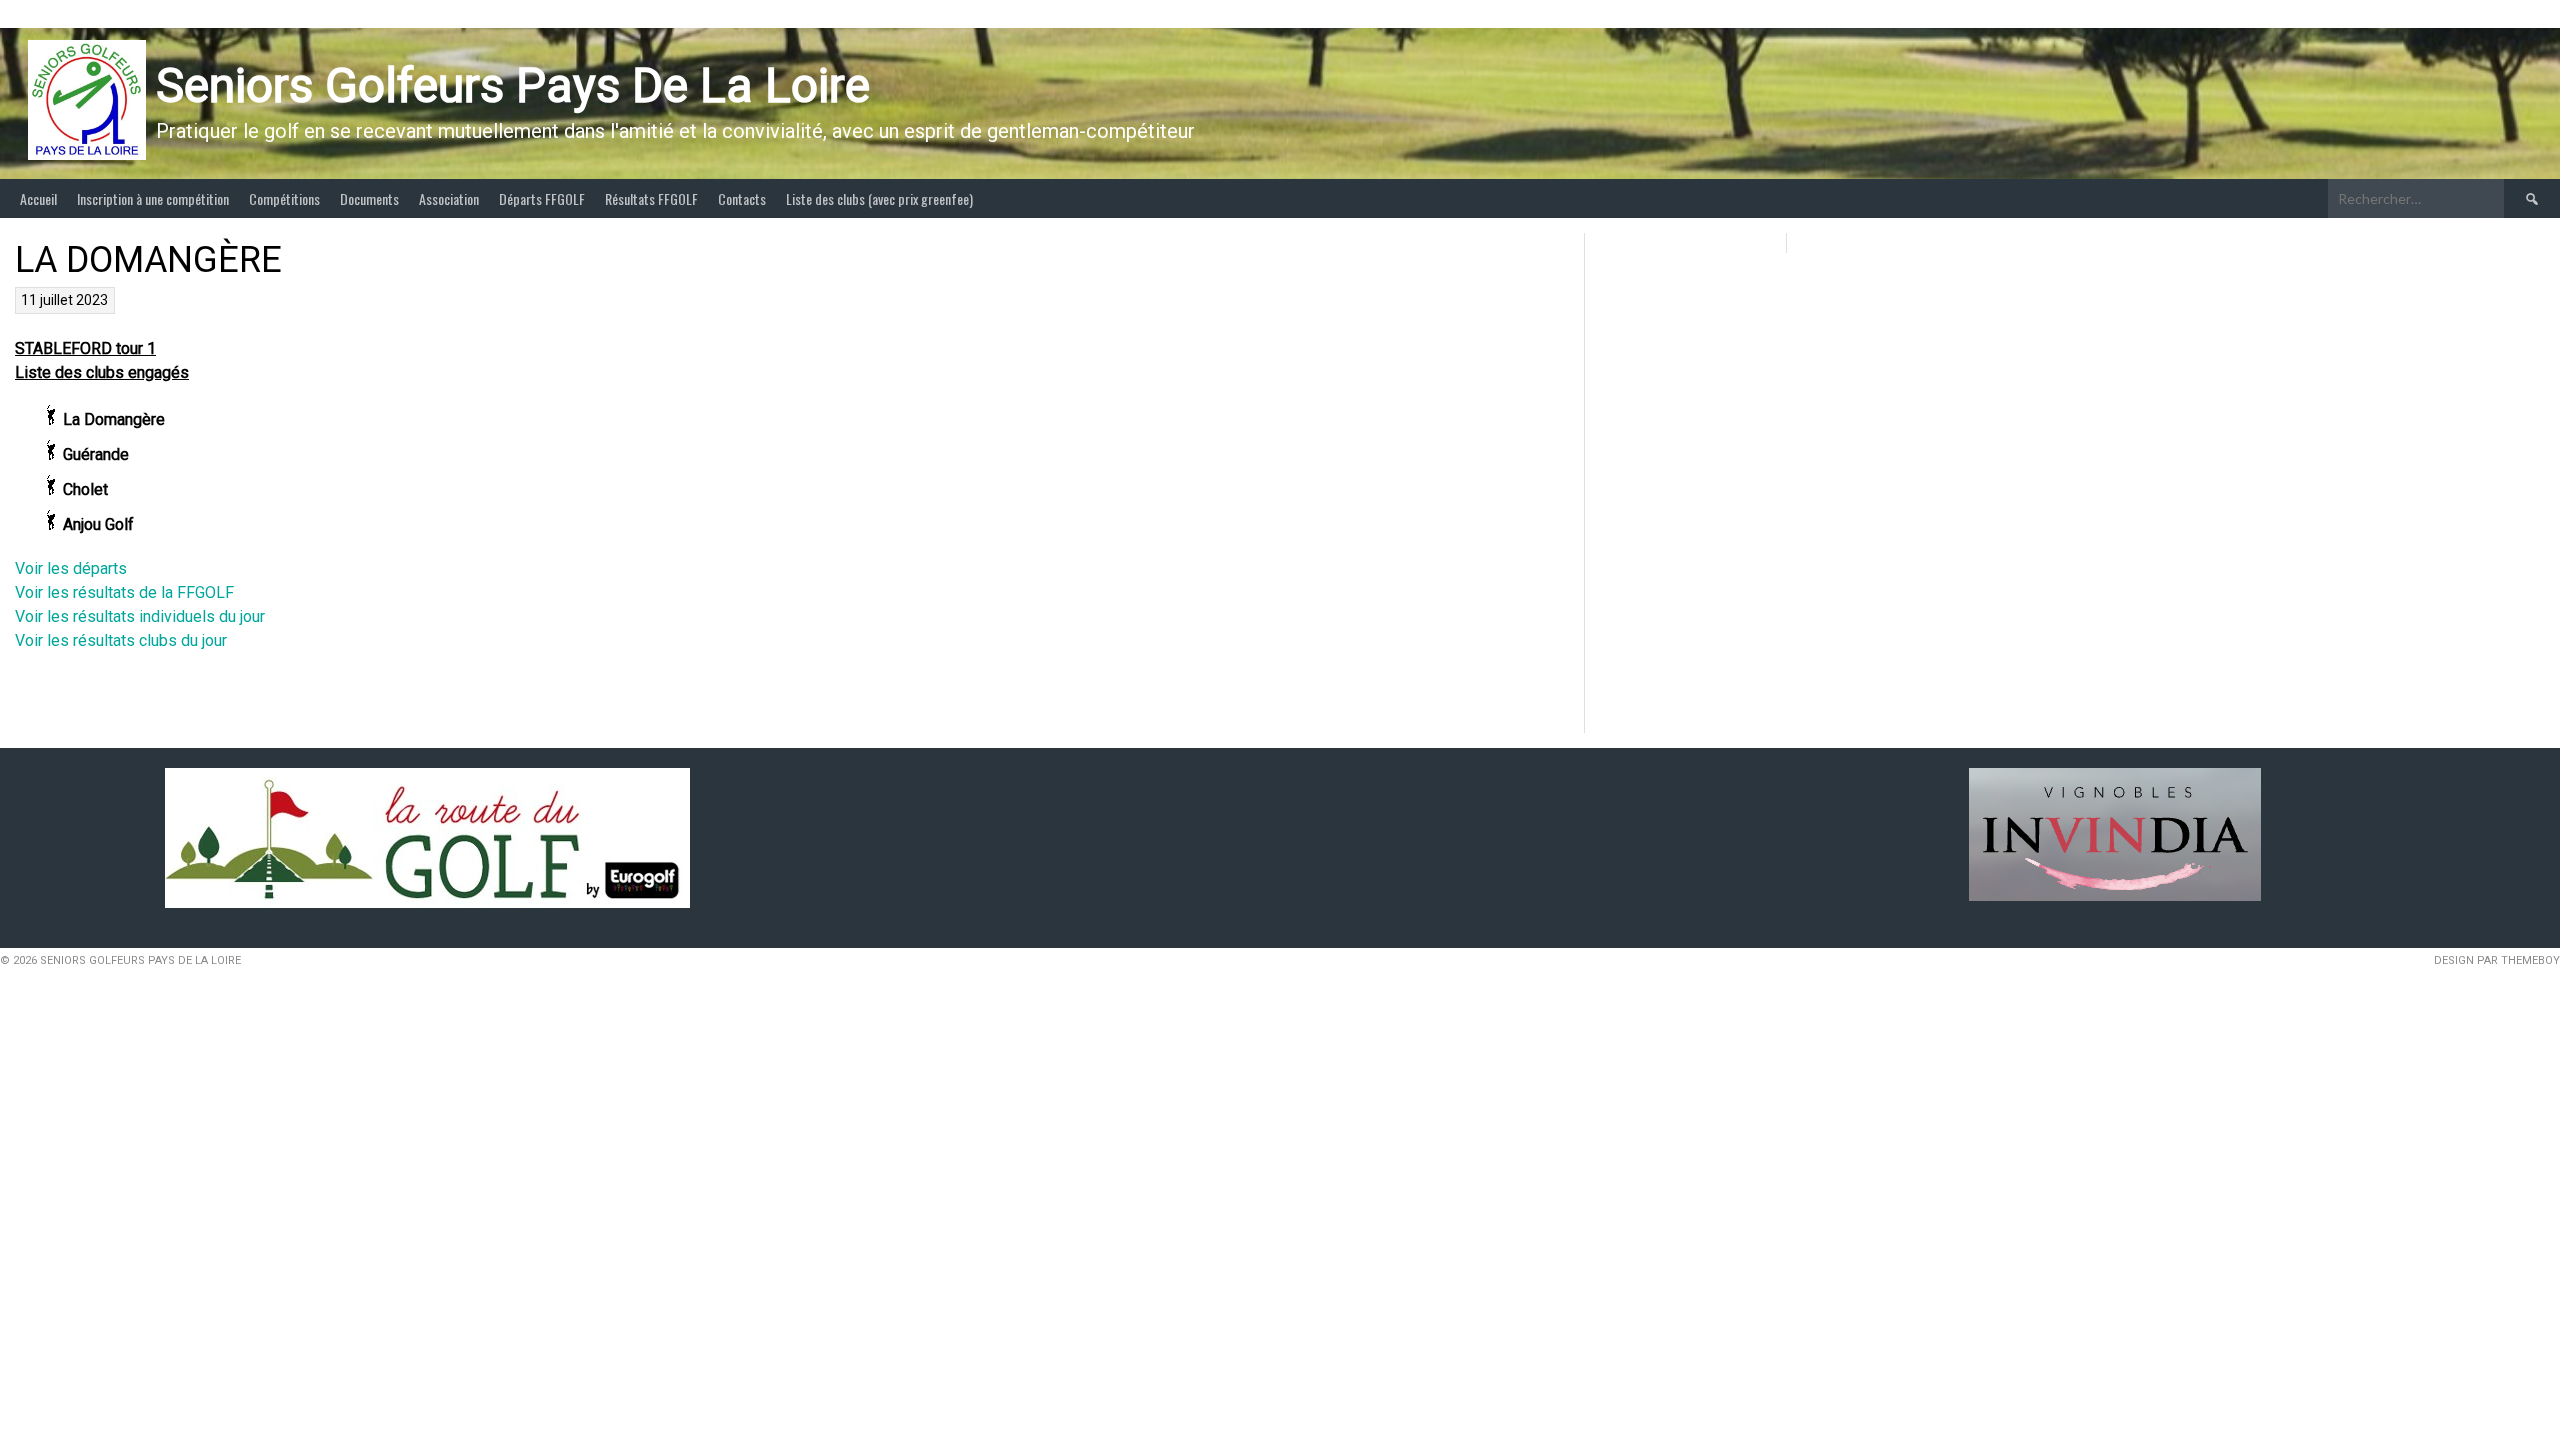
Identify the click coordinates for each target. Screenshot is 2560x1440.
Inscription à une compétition (153, 198)
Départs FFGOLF (542, 198)
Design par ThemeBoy (2497, 960)
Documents (369, 198)
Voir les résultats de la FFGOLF (124, 592)
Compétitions (284, 198)
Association (449, 198)
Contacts (742, 198)
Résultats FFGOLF (651, 198)
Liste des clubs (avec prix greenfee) (879, 198)
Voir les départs (71, 568)
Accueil (38, 198)
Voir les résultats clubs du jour (121, 640)
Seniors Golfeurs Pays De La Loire (513, 85)
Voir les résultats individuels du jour (140, 616)
